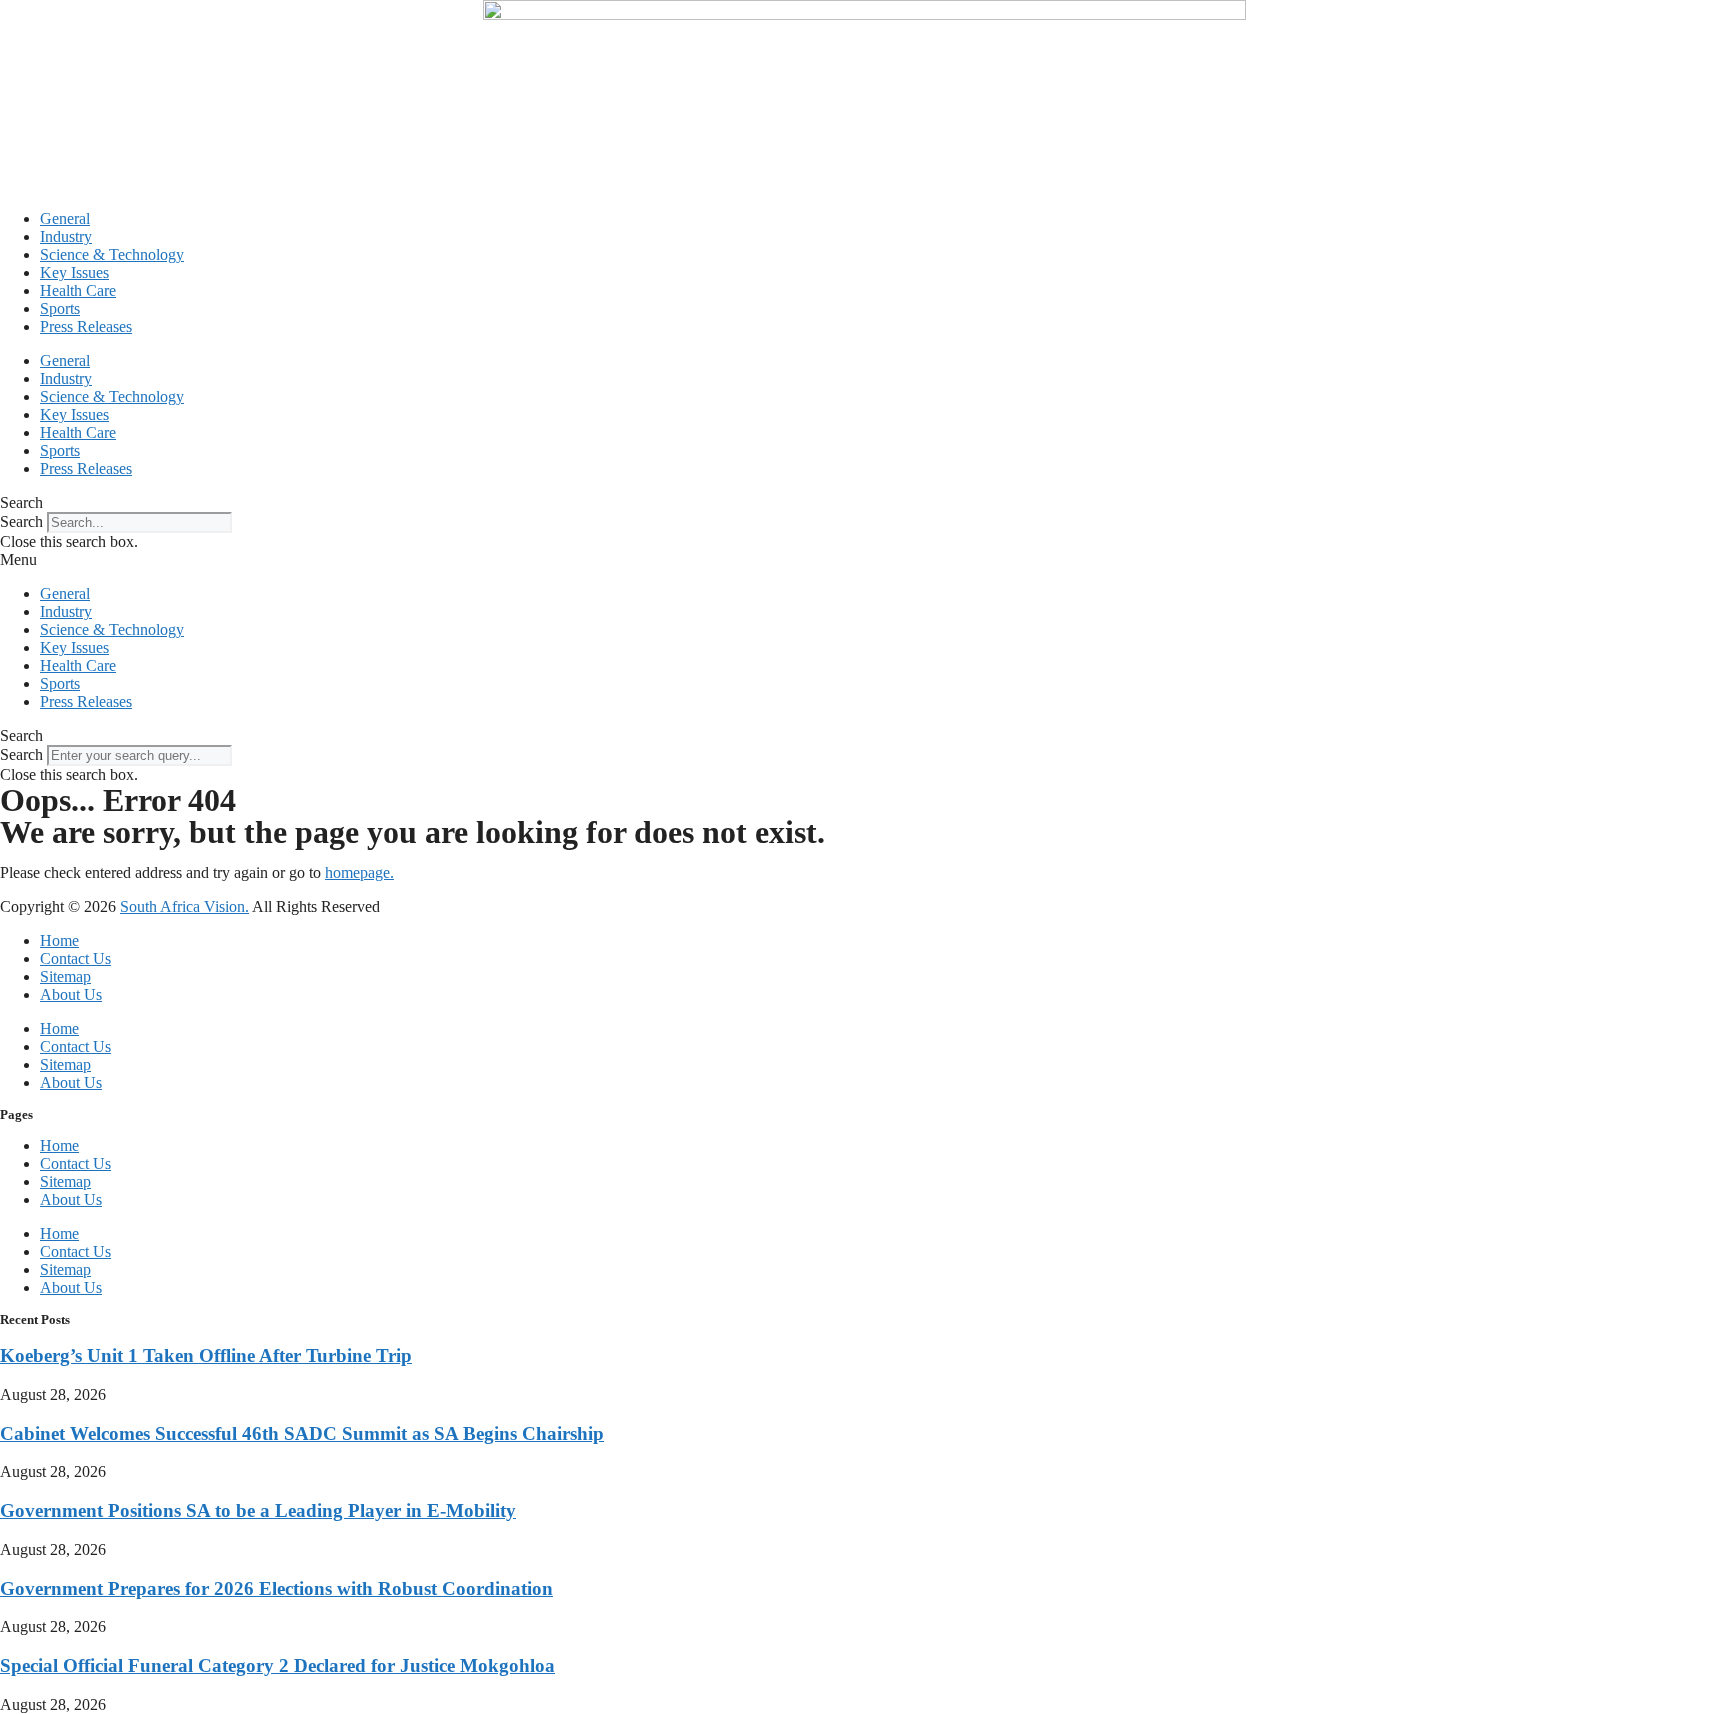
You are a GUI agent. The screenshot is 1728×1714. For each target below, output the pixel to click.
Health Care (78, 290)
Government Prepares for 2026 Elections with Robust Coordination (276, 1588)
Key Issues (74, 272)
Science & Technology (112, 254)
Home (59, 940)
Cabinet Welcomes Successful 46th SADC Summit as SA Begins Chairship (302, 1433)
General (65, 218)
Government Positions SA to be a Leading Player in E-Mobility (258, 1510)
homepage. (359, 872)
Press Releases (86, 326)
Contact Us (75, 958)
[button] (864, 503)
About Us (71, 994)
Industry (66, 236)
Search (21, 521)
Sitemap (65, 976)
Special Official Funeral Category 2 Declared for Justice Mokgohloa (277, 1665)
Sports (60, 308)
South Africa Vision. (184, 906)
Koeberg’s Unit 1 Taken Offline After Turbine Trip (206, 1355)
